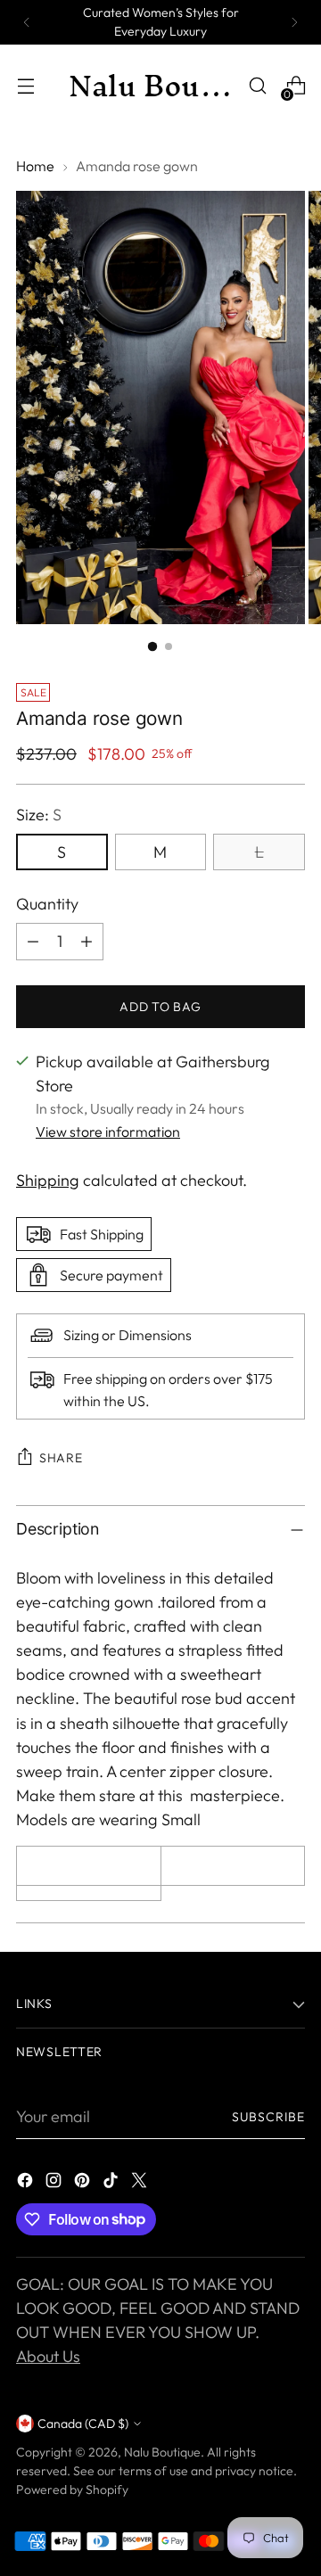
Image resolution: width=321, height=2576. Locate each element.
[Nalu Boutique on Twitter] (141, 2183)
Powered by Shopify (72, 2490)
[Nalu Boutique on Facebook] (27, 2183)
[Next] (294, 22)
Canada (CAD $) (83, 2424)
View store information (108, 1132)
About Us (48, 2356)
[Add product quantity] (86, 942)
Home (35, 166)
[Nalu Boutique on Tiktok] (112, 2183)
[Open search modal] (257, 86)
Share (61, 1458)
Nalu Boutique (162, 2452)
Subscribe (268, 2117)
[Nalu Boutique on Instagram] (55, 2183)
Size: (39, 815)
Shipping (48, 1180)
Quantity (47, 904)
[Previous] (27, 22)
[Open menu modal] (25, 86)
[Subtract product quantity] (33, 942)
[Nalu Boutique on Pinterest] (84, 2183)
